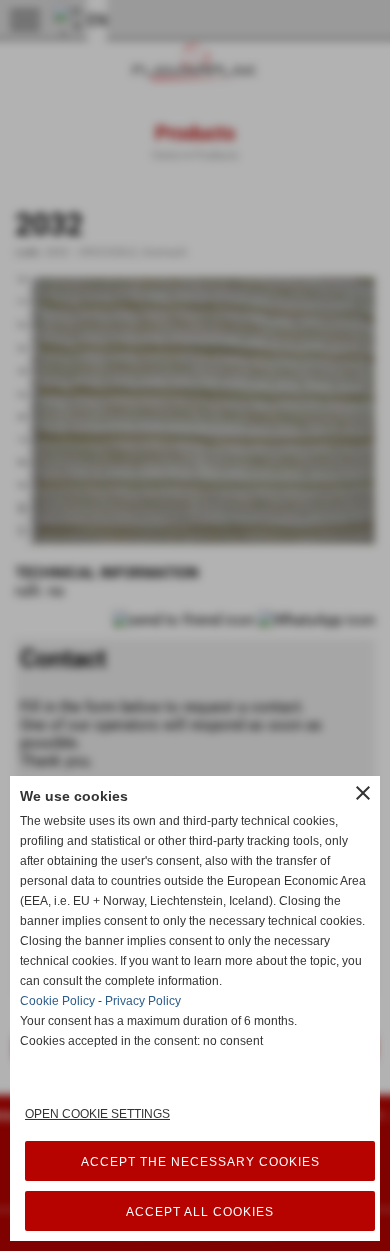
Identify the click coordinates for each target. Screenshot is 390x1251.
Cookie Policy (57, 1001)
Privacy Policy (143, 1001)
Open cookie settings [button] (97, 1114)
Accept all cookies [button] (200, 1212)
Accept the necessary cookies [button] (200, 1162)
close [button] (363, 793)
